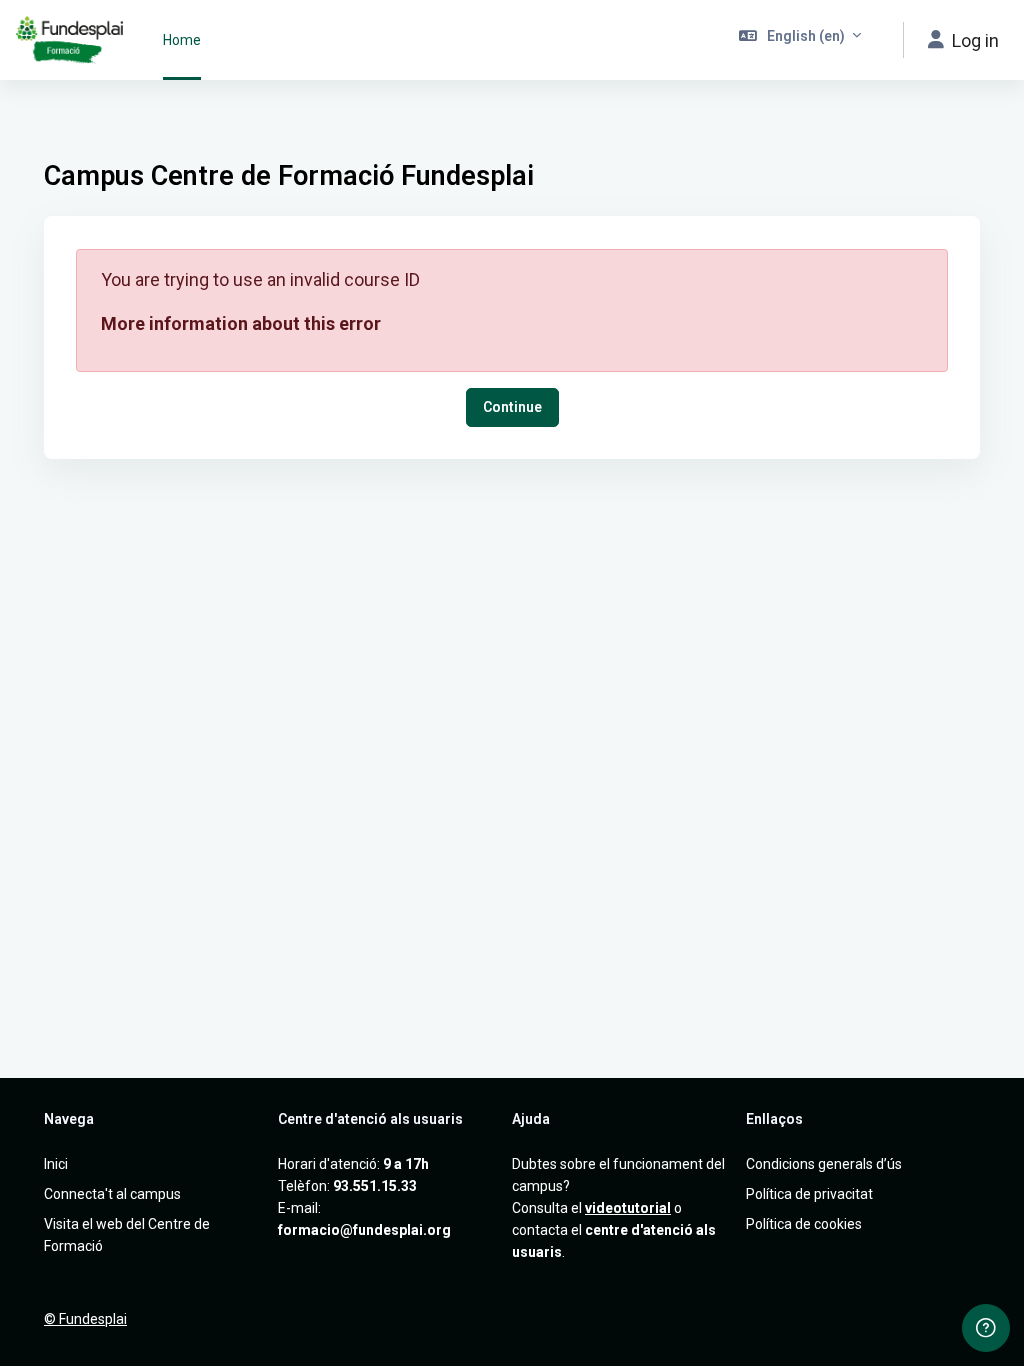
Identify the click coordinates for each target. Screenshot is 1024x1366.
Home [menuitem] (182, 40)
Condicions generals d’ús (824, 1164)
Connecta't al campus (112, 1194)
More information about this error (241, 323)
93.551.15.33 (375, 1186)
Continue (512, 407)
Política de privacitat (809, 1194)
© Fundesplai (85, 1319)
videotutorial (628, 1208)
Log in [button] (975, 40)
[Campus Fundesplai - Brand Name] (69, 40)
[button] (800, 40)
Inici (56, 1164)
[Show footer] (986, 1328)
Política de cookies (804, 1224)
